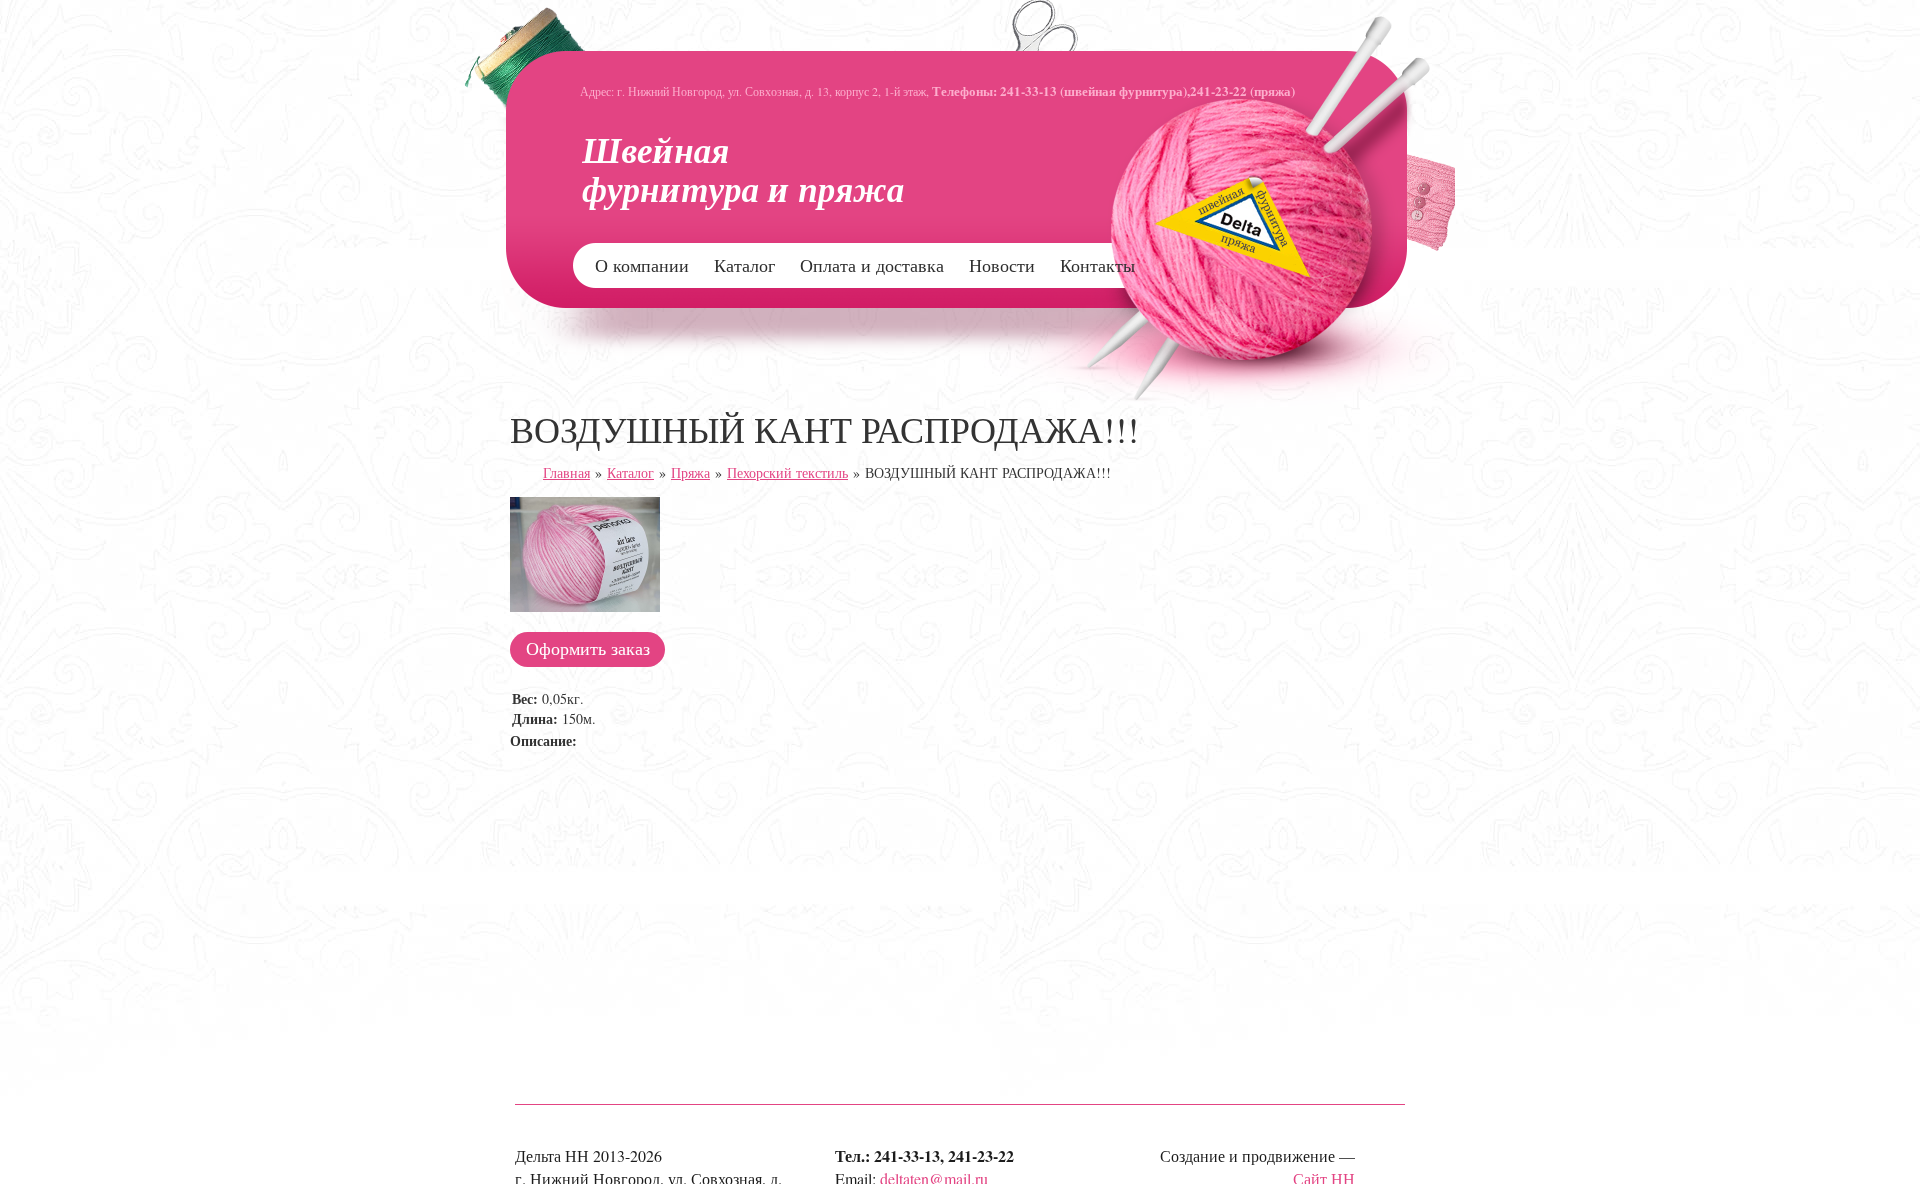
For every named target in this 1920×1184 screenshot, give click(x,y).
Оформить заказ (588, 648)
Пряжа (690, 472)
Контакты (1097, 265)
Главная (566, 472)
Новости (1002, 265)
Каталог (744, 265)
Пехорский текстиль (787, 472)
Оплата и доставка (872, 265)
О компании (642, 265)
